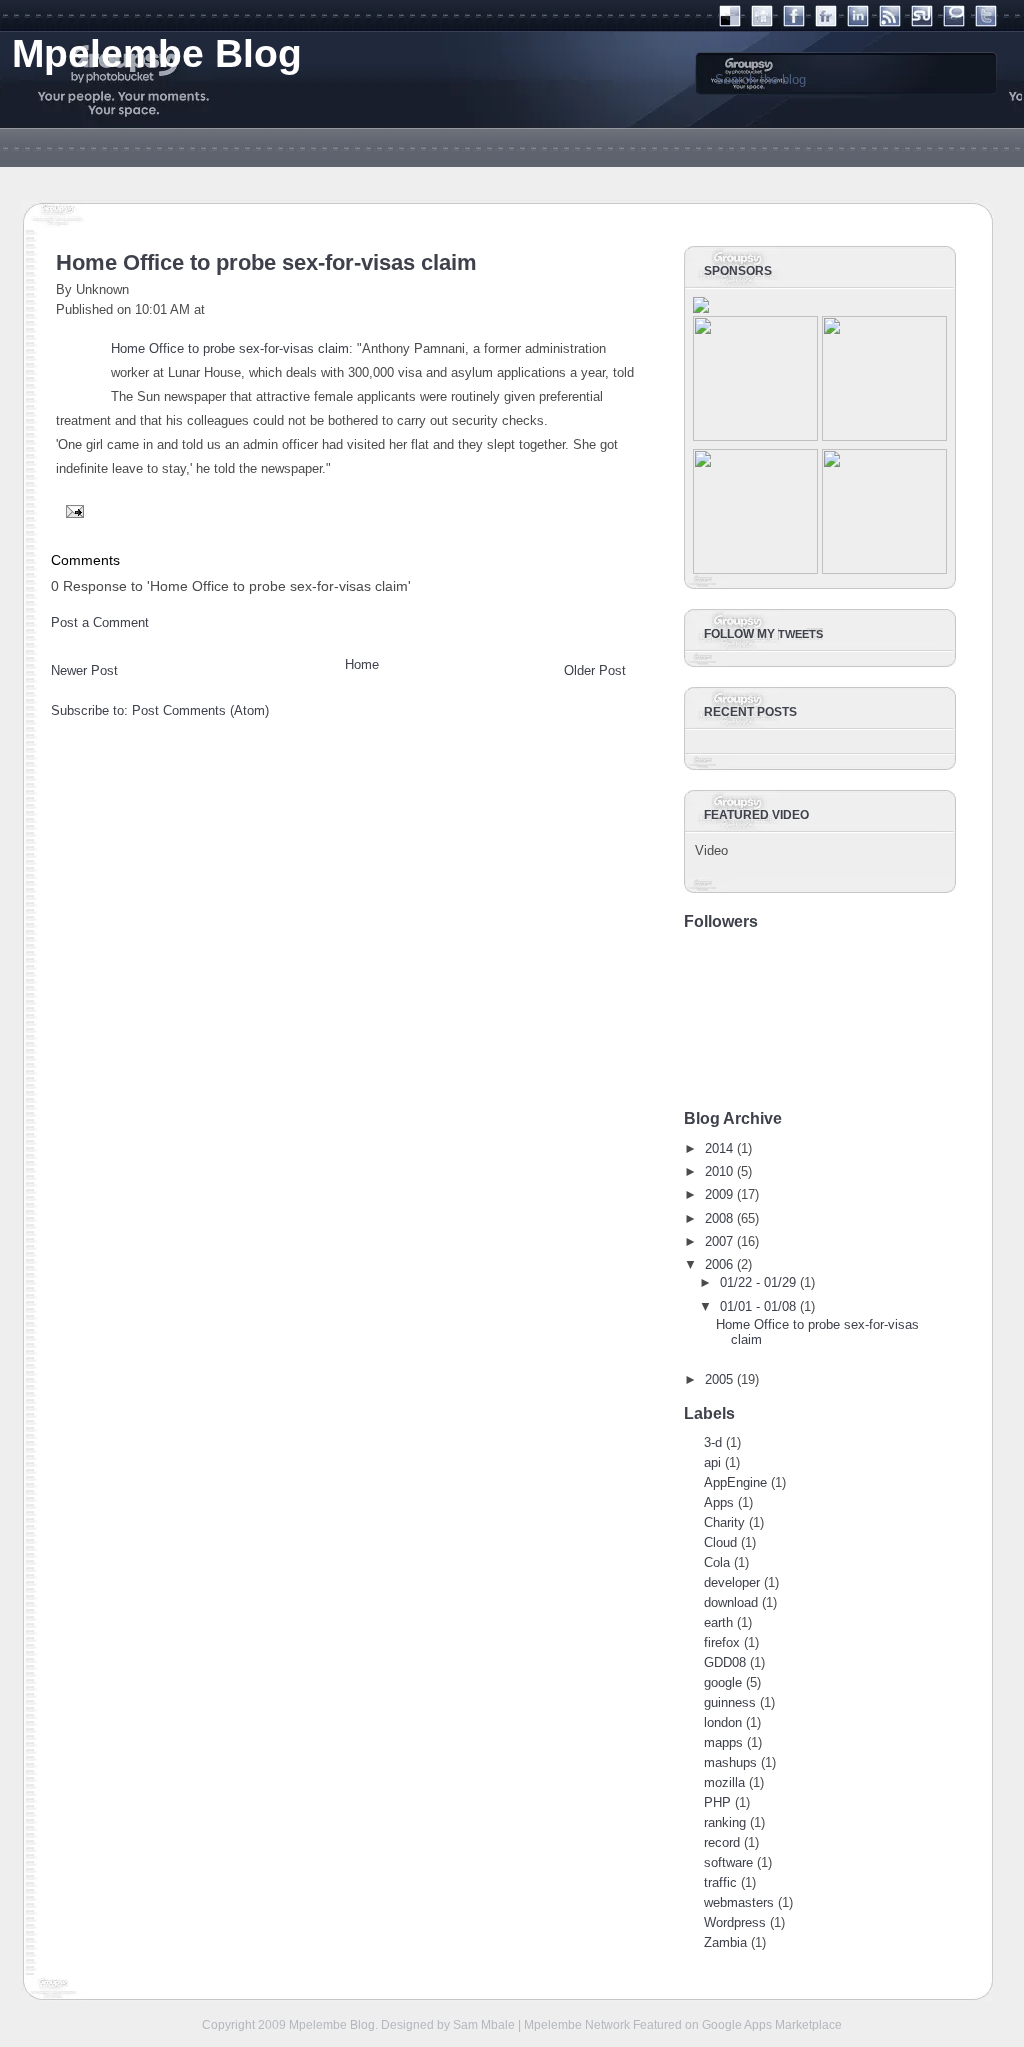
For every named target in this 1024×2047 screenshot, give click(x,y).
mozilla (724, 1782)
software (728, 1862)
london (723, 1722)
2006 (719, 1264)
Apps (719, 1502)
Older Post (595, 670)
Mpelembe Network (577, 2024)
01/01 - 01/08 (758, 1306)
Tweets (800, 634)
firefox (722, 1642)
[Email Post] (72, 510)
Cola (717, 1562)
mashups (730, 1762)
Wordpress (735, 1922)
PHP (717, 1802)
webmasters (739, 1902)
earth (718, 1622)
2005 (719, 1379)
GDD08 (725, 1662)
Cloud (720, 1542)
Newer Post (84, 670)
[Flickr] (826, 22)
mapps (723, 1742)
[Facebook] (794, 22)
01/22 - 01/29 (758, 1282)
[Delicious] (730, 22)
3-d (713, 1442)
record (722, 1842)
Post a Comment (100, 622)
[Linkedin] (858, 22)
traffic (720, 1882)
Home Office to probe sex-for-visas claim (266, 262)
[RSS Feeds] (890, 22)
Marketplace (808, 2024)
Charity (724, 1522)
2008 (719, 1218)
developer (732, 1582)
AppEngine (735, 1482)
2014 (719, 1148)
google (723, 1682)
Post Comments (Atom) (200, 710)
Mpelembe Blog (332, 2024)
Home (362, 664)
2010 (719, 1171)
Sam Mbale (484, 2024)
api (712, 1462)
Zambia (725, 1942)
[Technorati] (954, 22)
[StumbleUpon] (922, 22)
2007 (719, 1241)
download (731, 1602)
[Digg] (762, 22)
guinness (730, 1702)
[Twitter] (986, 22)
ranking (725, 1822)
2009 (719, 1194)
